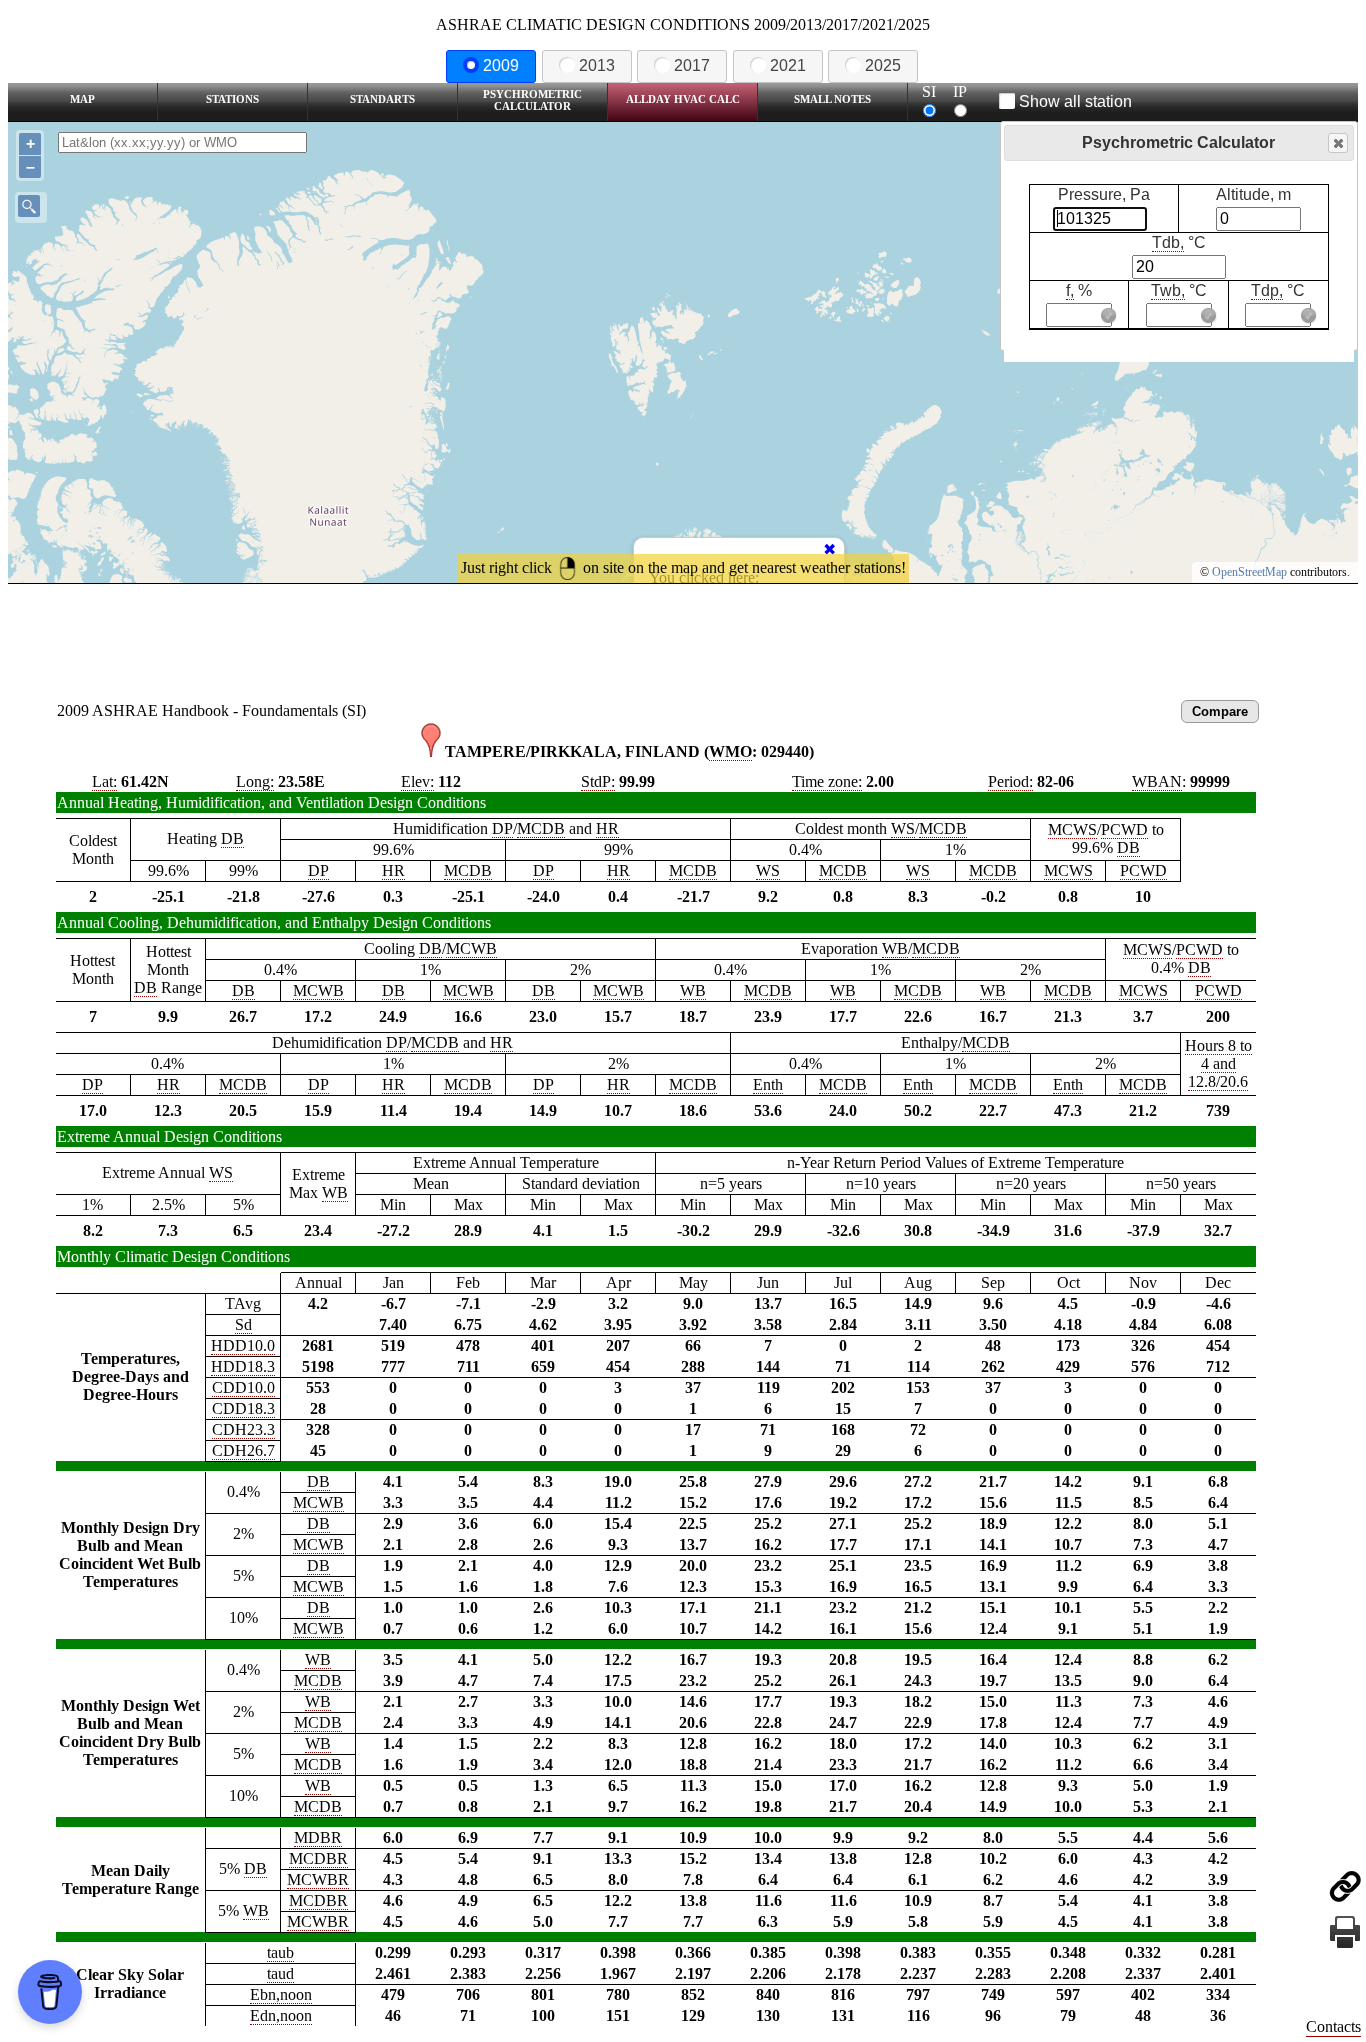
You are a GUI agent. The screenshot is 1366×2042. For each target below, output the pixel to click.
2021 (788, 65)
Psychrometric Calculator (532, 100)
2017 (692, 65)
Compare (1220, 711)
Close (1338, 143)
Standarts (382, 99)
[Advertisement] (683, 639)
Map (82, 99)
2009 (501, 65)
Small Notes (832, 99)
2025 (883, 65)
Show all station (1075, 101)
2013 (597, 65)
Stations (232, 99)
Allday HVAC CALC (683, 99)
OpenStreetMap (1249, 572)
